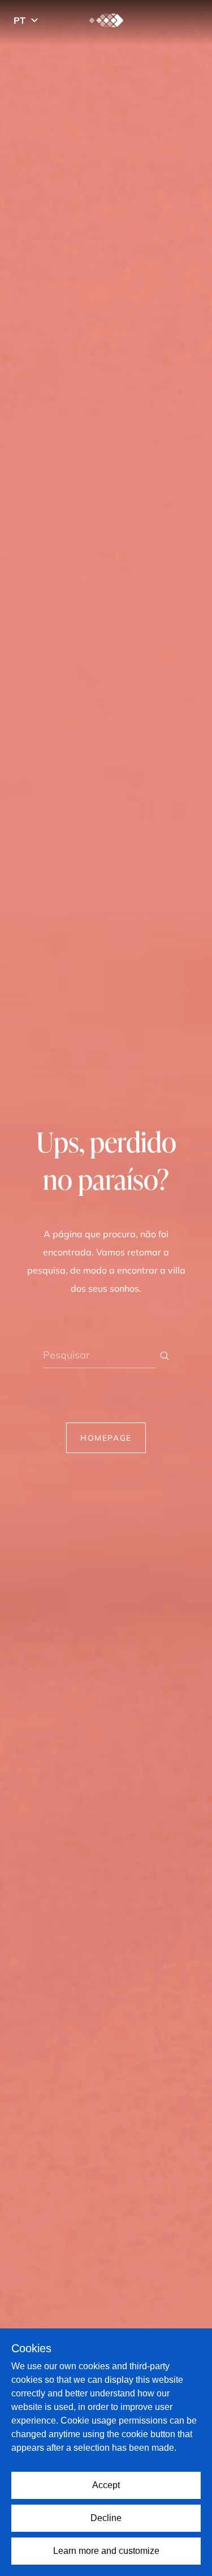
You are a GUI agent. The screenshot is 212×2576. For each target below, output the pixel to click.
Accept (106, 2485)
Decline (106, 2518)
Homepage (106, 1438)
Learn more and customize (106, 2551)
